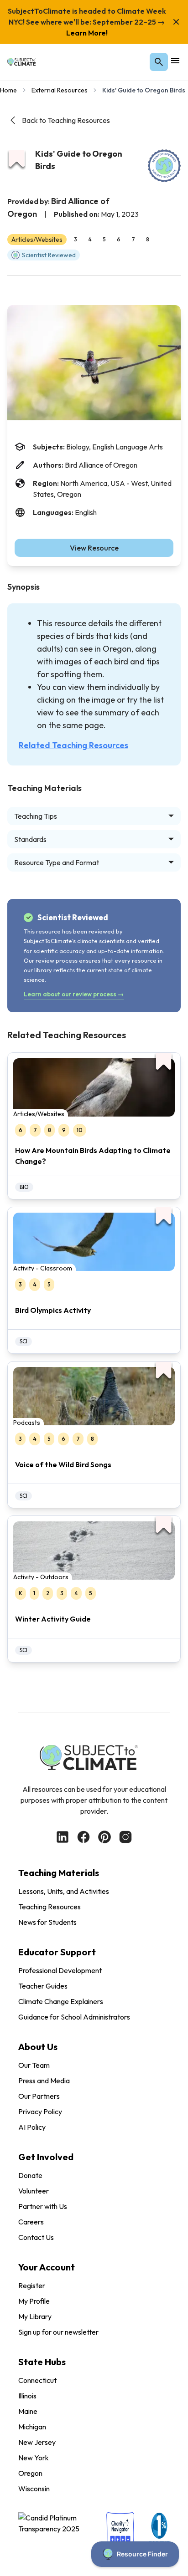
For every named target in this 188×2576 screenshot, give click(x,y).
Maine (28, 2411)
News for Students (47, 1922)
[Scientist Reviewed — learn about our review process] (164, 166)
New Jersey (37, 2442)
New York (34, 2458)
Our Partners (39, 2096)
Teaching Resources (50, 1907)
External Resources (60, 90)
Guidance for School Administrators (74, 2017)
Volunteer (34, 2191)
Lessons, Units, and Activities (64, 1891)
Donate (30, 2175)
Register (32, 2285)
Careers (31, 2222)
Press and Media (44, 2081)
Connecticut (37, 2380)
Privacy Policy (40, 2112)
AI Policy (32, 2127)
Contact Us (36, 2237)
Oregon (30, 2473)
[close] (176, 22)
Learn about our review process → (74, 994)
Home (8, 90)
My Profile (34, 2301)
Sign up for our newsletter (58, 2332)
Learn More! (87, 33)
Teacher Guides (43, 1986)
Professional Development (60, 1970)
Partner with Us (43, 2206)
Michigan (32, 2427)
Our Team (34, 2065)
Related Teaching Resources (73, 745)
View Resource (94, 548)
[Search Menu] (159, 62)
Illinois (27, 2396)
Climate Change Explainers (61, 2001)
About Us (38, 2047)
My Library (35, 2316)
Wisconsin (34, 2489)
